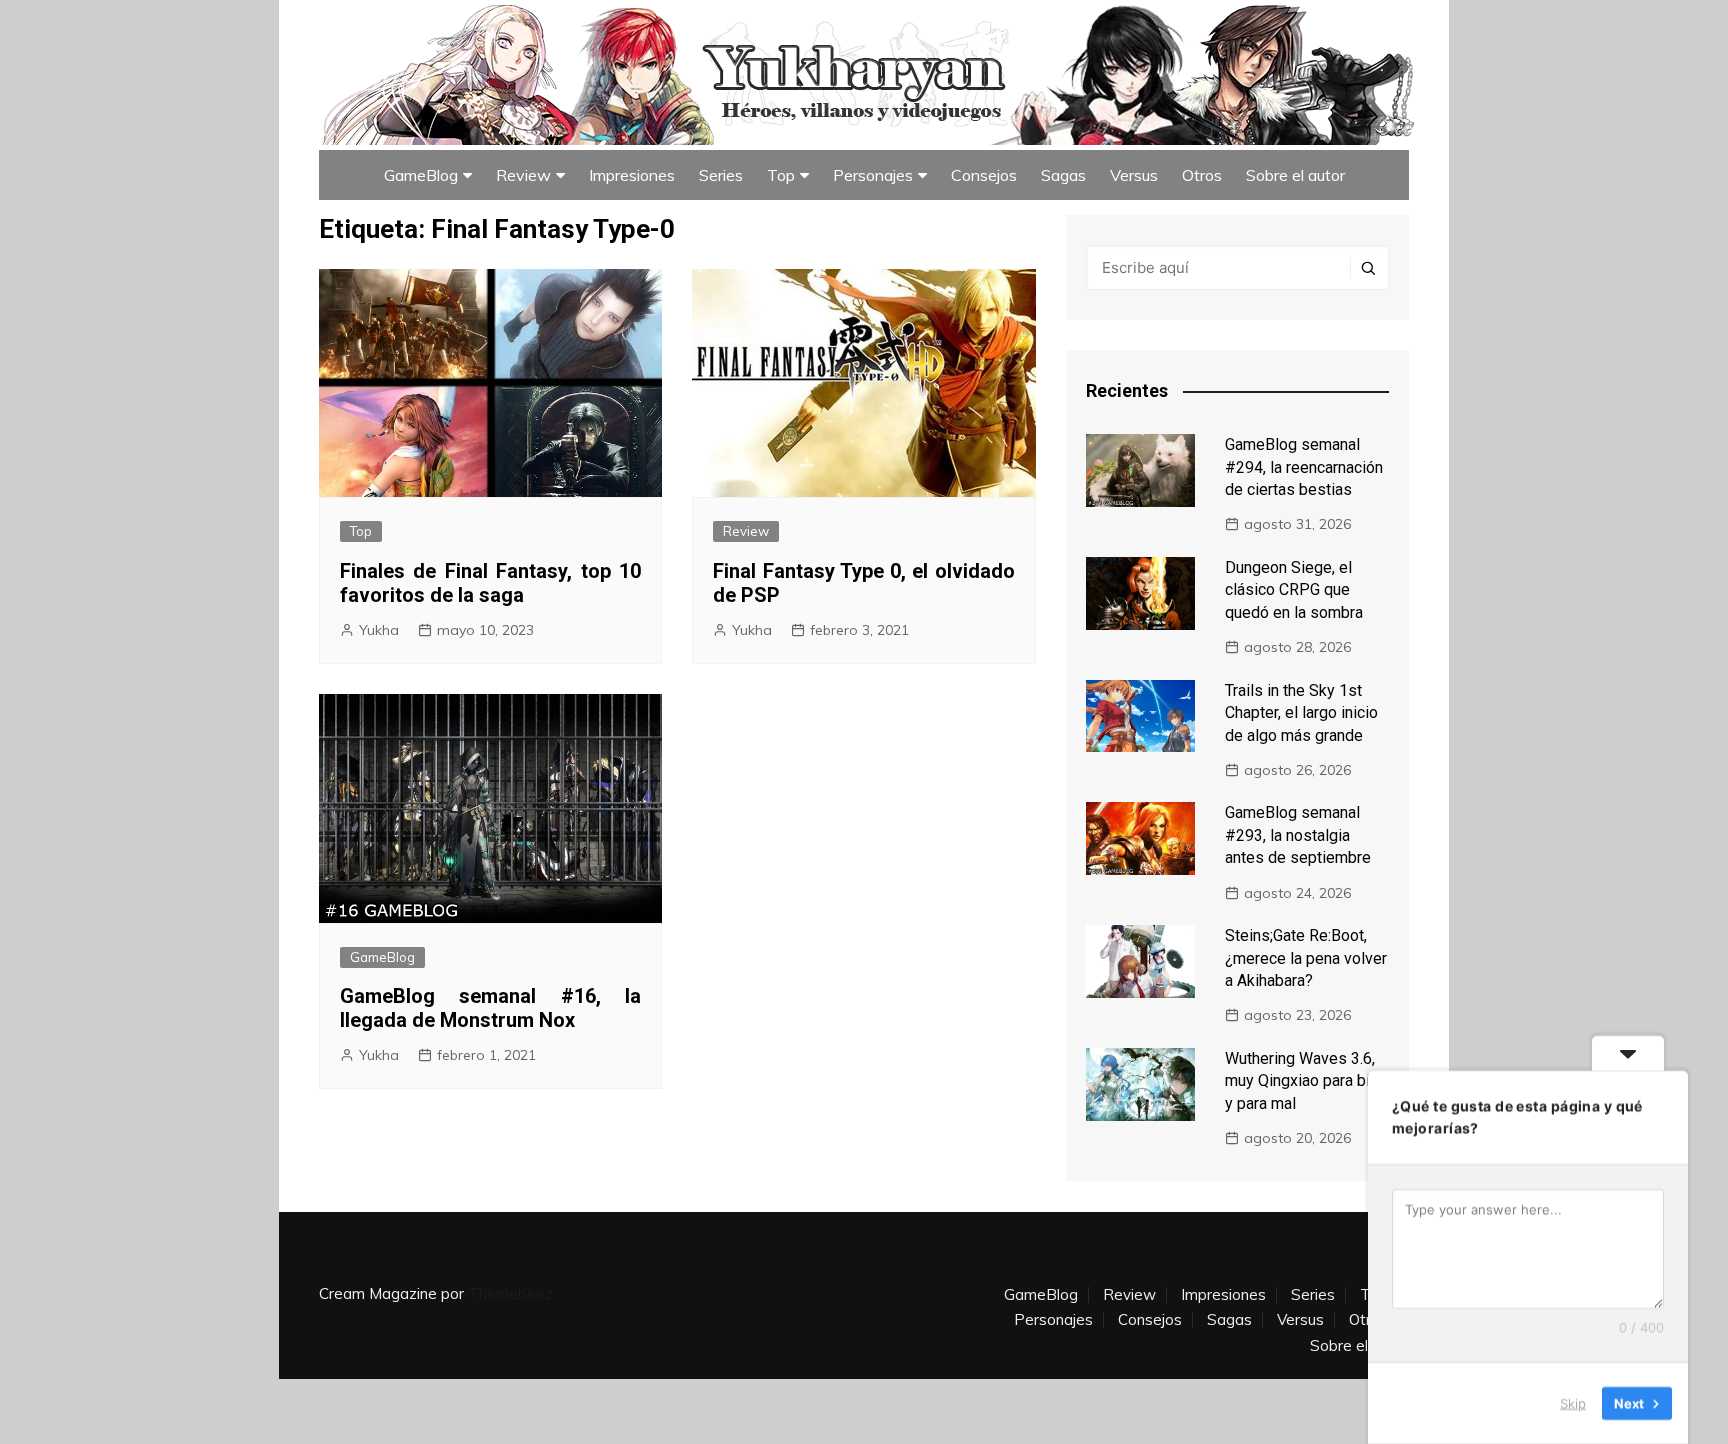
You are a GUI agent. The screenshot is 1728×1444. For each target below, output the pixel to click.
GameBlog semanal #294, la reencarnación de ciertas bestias (1304, 467)
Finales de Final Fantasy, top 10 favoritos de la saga (490, 583)
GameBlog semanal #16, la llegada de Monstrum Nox (490, 1008)
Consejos (984, 175)
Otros (1202, 175)
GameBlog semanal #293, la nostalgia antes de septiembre (1298, 835)
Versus (1134, 175)
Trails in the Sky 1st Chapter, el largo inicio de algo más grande (1301, 713)
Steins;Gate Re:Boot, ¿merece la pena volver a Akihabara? (1306, 958)
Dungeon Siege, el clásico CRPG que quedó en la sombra (1294, 590)
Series (721, 175)
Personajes (873, 175)
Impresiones (632, 175)
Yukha (379, 630)
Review (523, 175)
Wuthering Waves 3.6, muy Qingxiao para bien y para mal (1306, 1081)
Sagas (1063, 175)
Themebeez (510, 1293)
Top (781, 175)
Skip (1573, 1403)
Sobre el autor (1295, 175)
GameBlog (421, 175)
